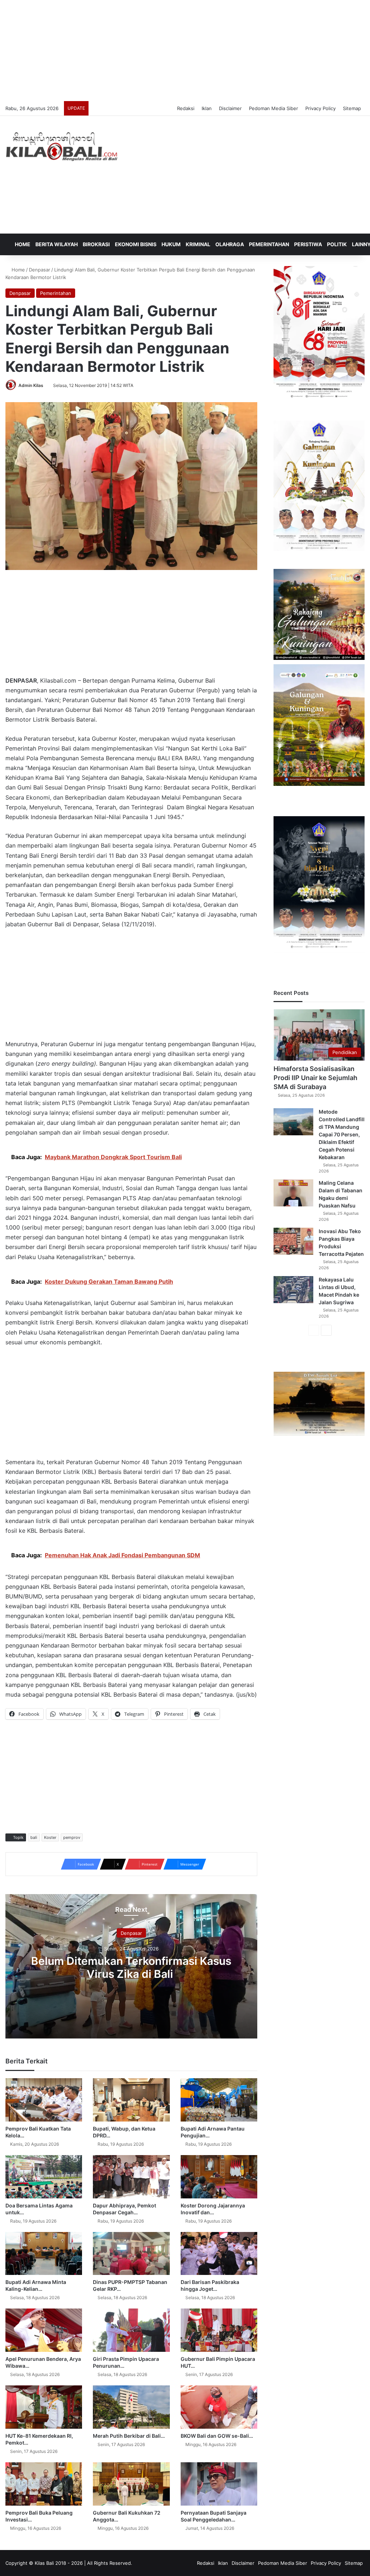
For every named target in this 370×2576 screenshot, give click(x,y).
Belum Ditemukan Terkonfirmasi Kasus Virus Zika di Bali (131, 1967)
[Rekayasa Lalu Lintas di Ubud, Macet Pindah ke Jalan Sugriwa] (293, 1290)
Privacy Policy (320, 108)
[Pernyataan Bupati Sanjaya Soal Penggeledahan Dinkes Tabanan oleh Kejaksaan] (219, 2484)
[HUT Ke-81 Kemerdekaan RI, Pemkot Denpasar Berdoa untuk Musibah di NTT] (44, 2407)
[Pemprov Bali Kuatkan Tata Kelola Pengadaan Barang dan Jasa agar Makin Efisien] (44, 2100)
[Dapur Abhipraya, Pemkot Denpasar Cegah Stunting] (131, 2177)
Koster (50, 1837)
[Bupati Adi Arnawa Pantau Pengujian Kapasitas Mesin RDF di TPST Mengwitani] (219, 2100)
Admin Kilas (31, 385)
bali (34, 1837)
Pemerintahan (269, 244)
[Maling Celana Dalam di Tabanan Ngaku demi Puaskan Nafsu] (293, 1193)
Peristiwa (308, 244)
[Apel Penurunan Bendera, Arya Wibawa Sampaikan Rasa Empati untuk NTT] (44, 2330)
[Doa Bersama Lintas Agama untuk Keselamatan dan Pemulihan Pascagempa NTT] (44, 2177)
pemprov (72, 1837)
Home (22, 244)
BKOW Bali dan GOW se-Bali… (217, 2436)
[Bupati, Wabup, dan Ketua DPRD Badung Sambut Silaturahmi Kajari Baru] (131, 2100)
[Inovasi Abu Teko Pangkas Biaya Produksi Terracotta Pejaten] (293, 1241)
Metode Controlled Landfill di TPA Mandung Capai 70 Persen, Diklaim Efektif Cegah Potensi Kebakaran (342, 1134)
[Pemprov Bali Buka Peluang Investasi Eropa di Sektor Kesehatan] (44, 2484)
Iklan (207, 108)
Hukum (171, 244)
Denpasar (40, 270)
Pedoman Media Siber (274, 108)
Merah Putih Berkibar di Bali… (129, 2436)
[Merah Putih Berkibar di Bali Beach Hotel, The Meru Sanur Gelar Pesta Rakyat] (131, 2407)
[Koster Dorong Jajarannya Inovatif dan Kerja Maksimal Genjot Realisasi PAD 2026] (219, 2177)
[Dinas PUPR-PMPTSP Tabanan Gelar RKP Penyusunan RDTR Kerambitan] (131, 2254)
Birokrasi (96, 244)
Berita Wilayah (57, 244)
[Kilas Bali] (62, 146)
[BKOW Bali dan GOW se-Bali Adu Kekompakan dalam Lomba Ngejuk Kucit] (219, 2407)
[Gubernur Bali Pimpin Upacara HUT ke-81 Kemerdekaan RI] (219, 2330)
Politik (337, 244)
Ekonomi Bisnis (136, 244)
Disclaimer (230, 108)
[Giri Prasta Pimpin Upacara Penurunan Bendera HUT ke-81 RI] (131, 2330)
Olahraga (230, 244)
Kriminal (198, 244)
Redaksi (186, 108)
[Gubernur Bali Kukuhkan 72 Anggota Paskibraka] (131, 2484)
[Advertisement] (185, 51)
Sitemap (352, 108)
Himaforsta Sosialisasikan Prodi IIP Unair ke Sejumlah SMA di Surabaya (315, 1078)
